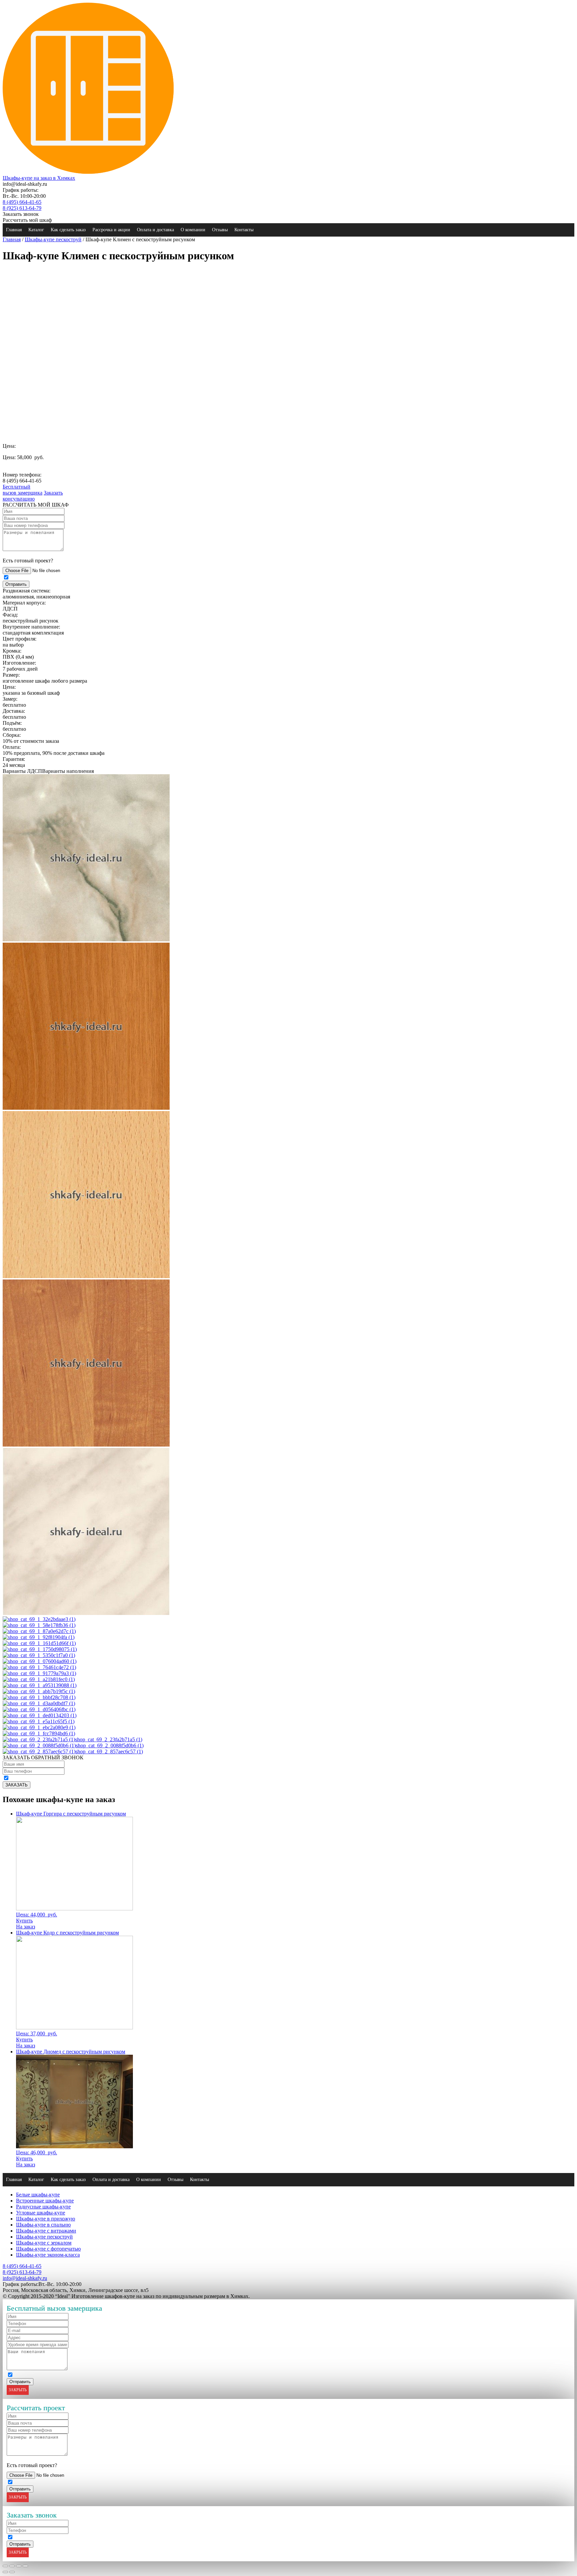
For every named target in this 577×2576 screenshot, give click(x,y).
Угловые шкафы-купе (41, 2213)
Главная (14, 230)
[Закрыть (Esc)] (5, 2566)
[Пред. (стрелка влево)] (5, 2572)
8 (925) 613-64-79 (22, 208)
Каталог (36, 230)
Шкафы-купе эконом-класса (48, 2255)
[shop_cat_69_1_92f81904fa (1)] (39, 1637)
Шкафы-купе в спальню (43, 2225)
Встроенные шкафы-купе (45, 2201)
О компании (193, 230)
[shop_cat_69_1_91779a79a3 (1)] (39, 1673)
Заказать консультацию (33, 496)
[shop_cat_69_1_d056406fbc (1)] (39, 1709)
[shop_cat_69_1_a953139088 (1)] (40, 1685)
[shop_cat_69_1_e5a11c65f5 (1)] (39, 1721)
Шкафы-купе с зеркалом (44, 2243)
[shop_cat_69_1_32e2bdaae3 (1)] (39, 1619)
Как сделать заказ (68, 230)
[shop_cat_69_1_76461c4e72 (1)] (39, 1667)
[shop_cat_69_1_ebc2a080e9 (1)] (39, 1727)
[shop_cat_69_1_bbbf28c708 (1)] (39, 1697)
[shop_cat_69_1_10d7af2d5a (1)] (86, 1445)
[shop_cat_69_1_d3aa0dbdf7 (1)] (39, 1703)
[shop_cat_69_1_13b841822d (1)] (86, 1613)
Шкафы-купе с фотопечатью (48, 2249)
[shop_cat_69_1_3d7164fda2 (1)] (86, 1276)
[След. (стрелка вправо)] (12, 2572)
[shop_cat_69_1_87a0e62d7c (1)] (39, 1631)
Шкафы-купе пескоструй (53, 239)
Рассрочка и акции (111, 230)
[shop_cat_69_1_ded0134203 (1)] (40, 1715)
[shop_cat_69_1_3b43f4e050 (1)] (86, 1108)
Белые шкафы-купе (38, 2195)
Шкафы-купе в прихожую (46, 2219)
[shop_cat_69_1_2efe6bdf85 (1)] (86, 939)
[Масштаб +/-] (25, 2566)
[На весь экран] (19, 2566)
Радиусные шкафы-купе (43, 2207)
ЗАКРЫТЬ (18, 2390)
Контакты (244, 230)
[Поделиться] (12, 2566)
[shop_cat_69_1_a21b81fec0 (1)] (39, 1679)
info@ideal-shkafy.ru (25, 2278)
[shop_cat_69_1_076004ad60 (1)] (40, 1661)
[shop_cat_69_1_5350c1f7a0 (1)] (39, 1655)
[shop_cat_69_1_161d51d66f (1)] (39, 1643)
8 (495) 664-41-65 (22, 202)
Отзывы (220, 230)
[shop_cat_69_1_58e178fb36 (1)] (39, 1625)
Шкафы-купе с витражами (46, 2231)
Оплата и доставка (155, 230)
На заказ (26, 1927)
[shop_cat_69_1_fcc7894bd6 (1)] (39, 1733)
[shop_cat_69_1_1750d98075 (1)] (40, 1649)
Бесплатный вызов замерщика (23, 490)
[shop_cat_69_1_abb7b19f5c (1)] (39, 1691)
